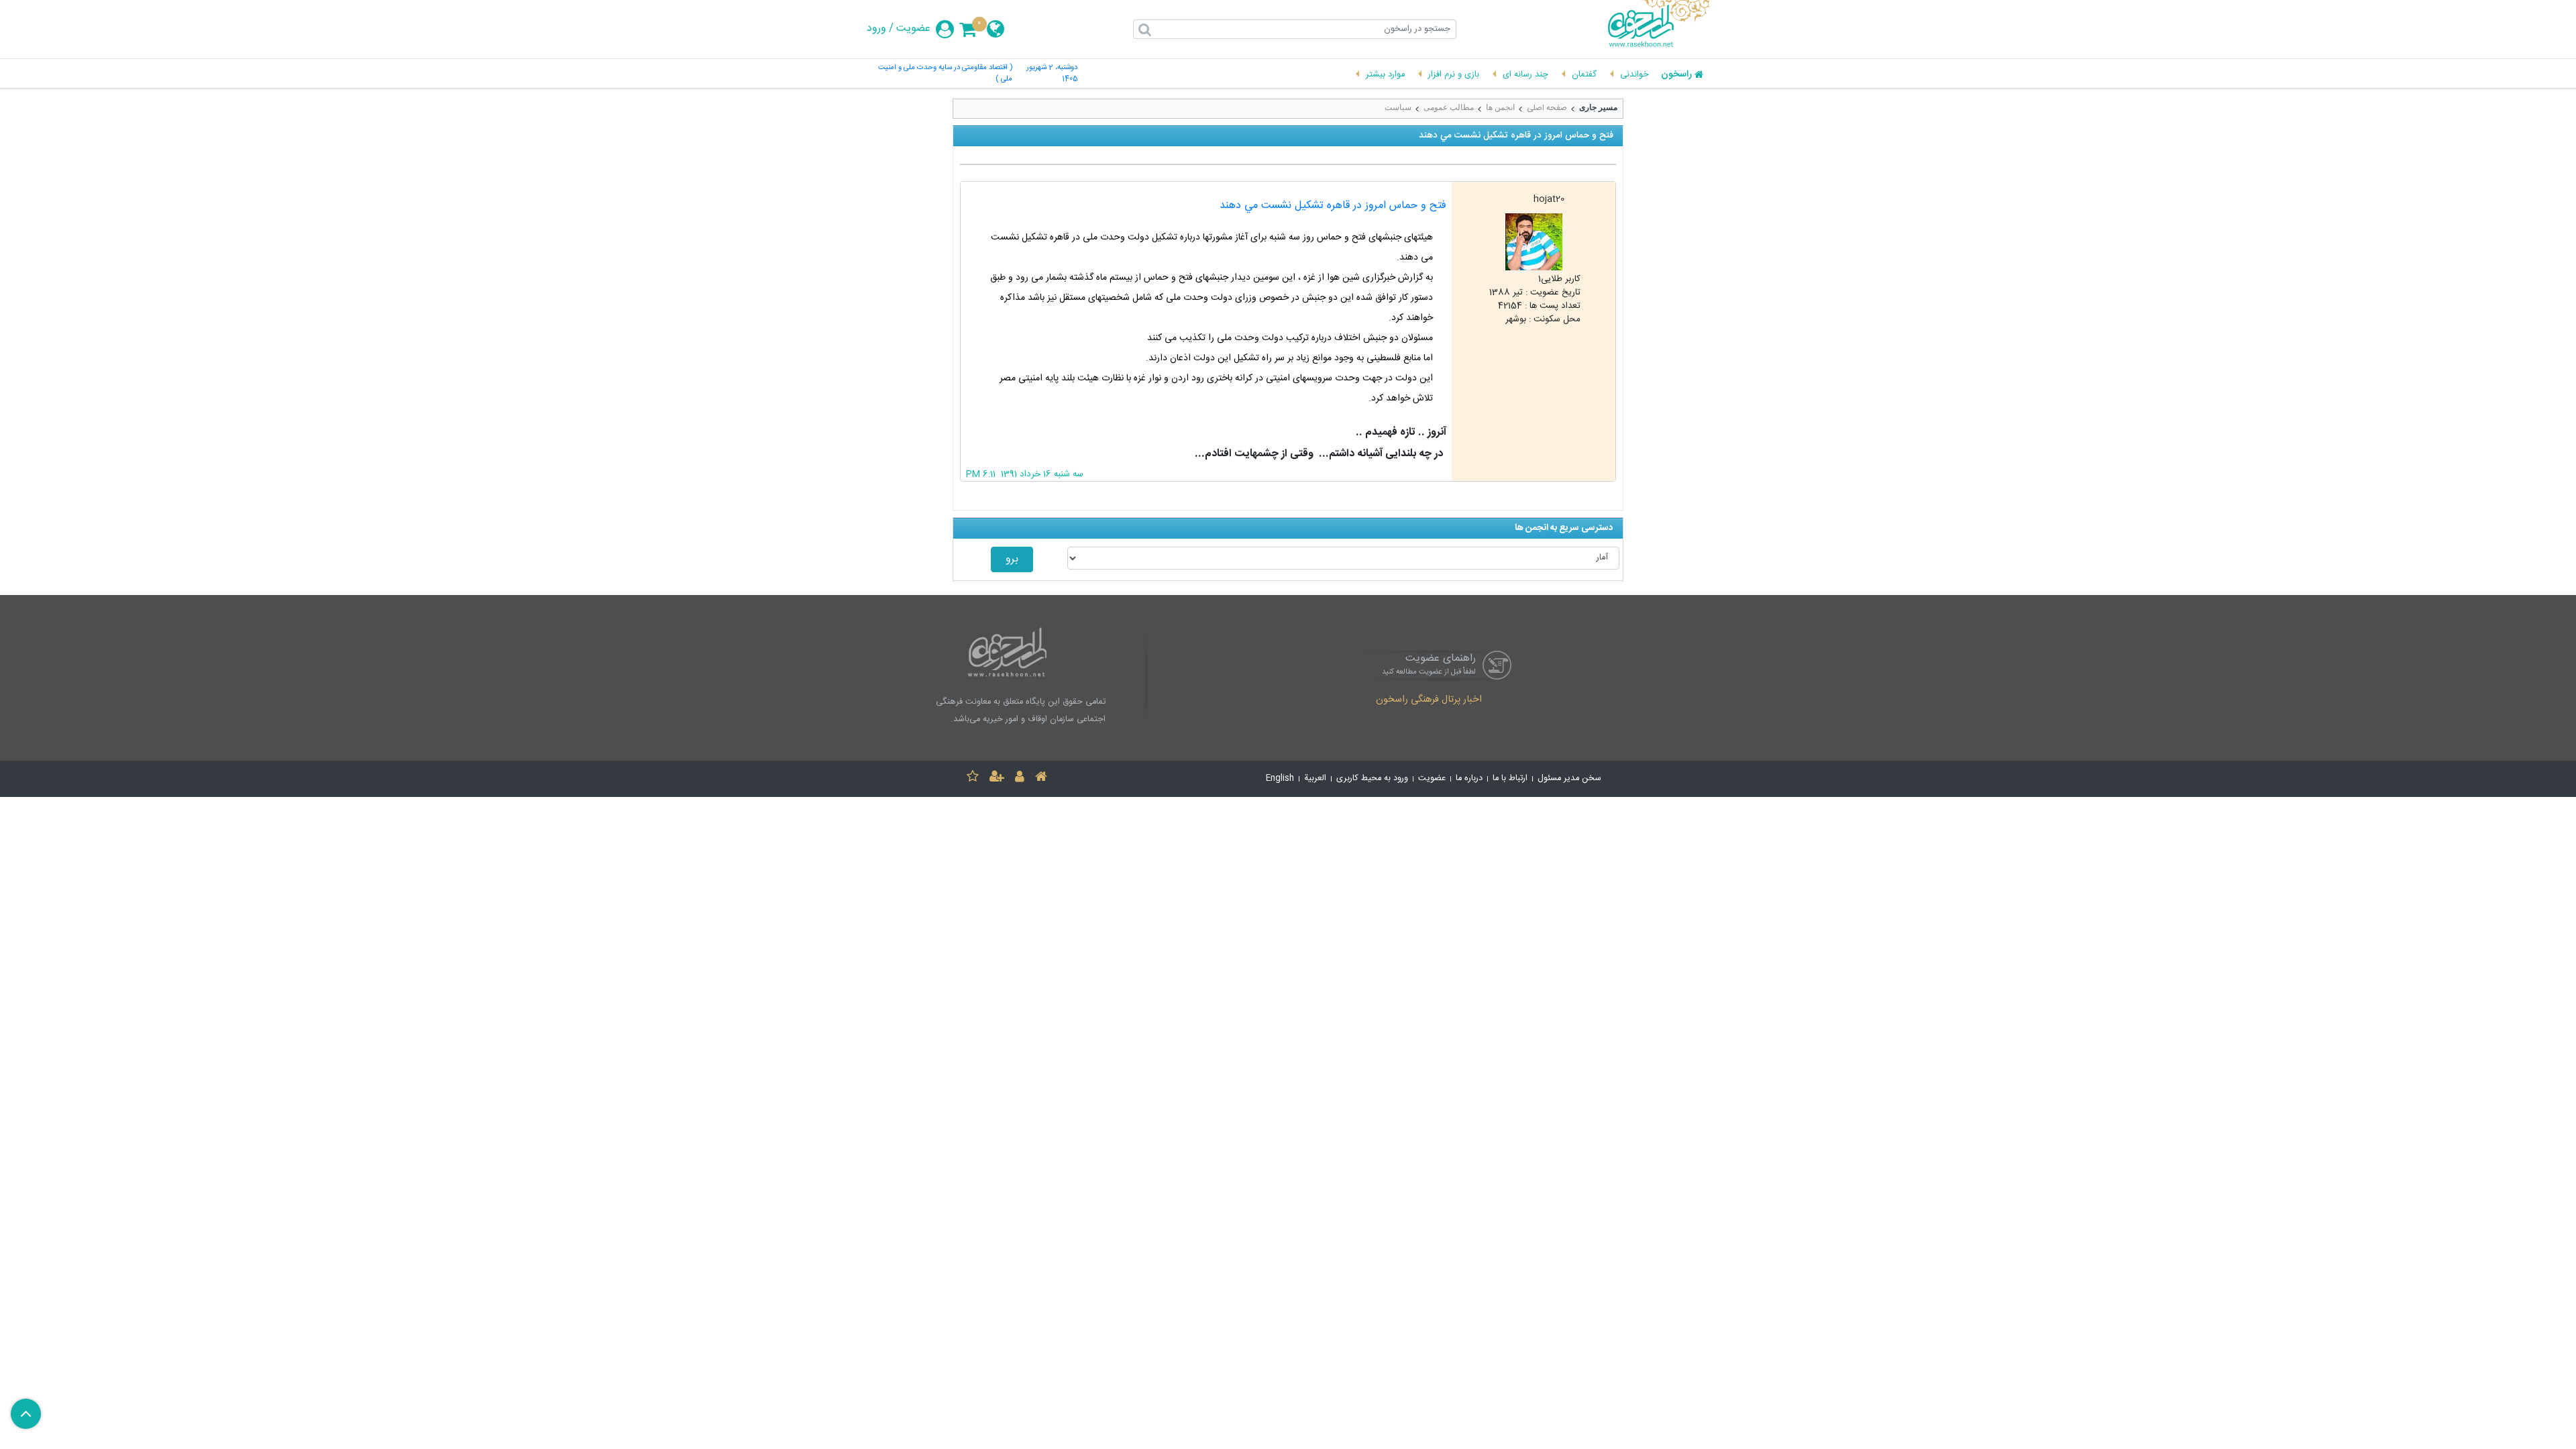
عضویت (913, 29)
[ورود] (1020, 779)
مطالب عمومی (1449, 107)
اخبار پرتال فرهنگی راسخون (1429, 700)
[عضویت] (997, 779)
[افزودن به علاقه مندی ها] (973, 779)
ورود (876, 29)
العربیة (1315, 779)
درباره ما (1469, 779)
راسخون (1676, 75)
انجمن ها (1500, 107)
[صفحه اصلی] (1041, 779)
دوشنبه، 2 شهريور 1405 (1052, 74)
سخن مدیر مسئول (1569, 779)
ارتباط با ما (1510, 779)
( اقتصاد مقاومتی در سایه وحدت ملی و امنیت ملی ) (945, 74)
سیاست (1398, 107)
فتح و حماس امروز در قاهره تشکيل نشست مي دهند (1333, 206)
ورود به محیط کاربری (1372, 779)
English (1280, 779)
